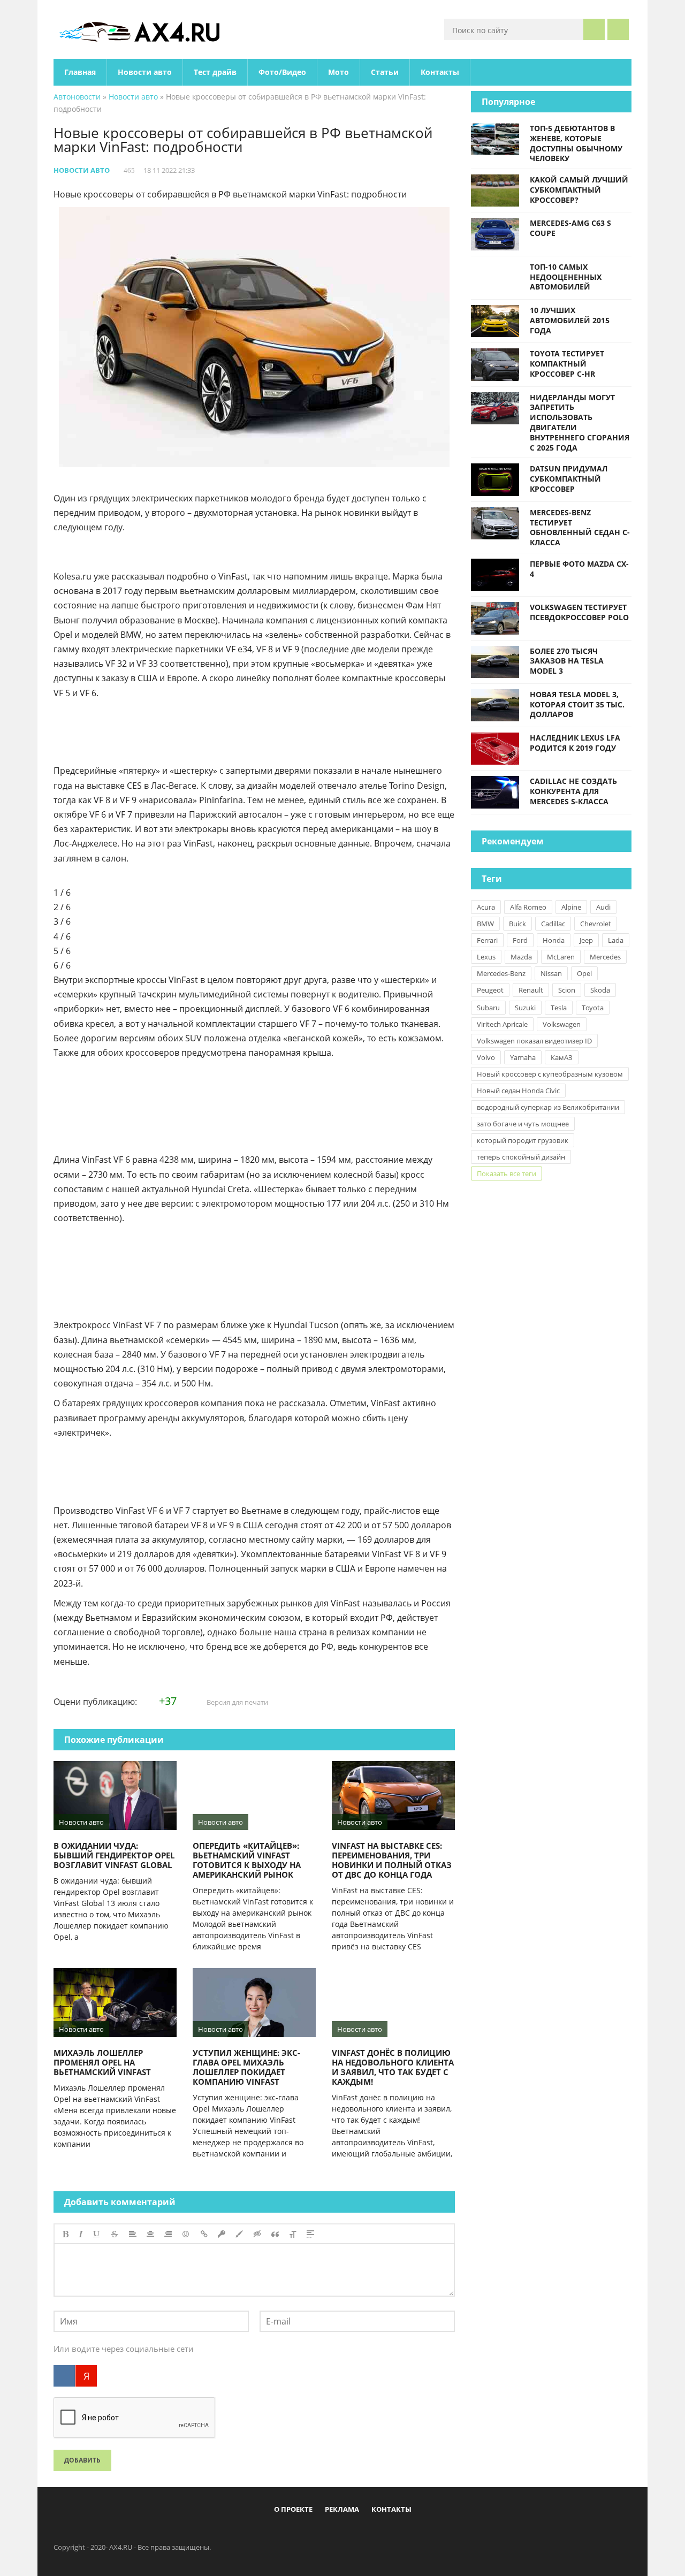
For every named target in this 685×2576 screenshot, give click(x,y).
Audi (603, 907)
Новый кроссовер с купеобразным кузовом (550, 1074)
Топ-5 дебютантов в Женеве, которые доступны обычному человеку (576, 143)
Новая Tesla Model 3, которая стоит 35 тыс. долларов (577, 704)
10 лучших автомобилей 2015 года (570, 320)
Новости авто (145, 72)
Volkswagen (562, 1024)
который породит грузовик (523, 1140)
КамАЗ (562, 1057)
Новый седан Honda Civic (518, 1091)
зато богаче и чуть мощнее (523, 1124)
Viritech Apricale (502, 1024)
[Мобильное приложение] (281, 2534)
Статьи (385, 72)
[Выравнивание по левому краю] (133, 2234)
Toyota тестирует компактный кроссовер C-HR (567, 364)
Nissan (551, 973)
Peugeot (490, 990)
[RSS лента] (405, 2534)
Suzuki (525, 1008)
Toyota (593, 1008)
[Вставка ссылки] (204, 2234)
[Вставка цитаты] (275, 2234)
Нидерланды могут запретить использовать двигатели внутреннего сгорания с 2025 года (580, 422)
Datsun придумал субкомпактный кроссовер (569, 479)
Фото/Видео (282, 72)
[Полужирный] (66, 2234)
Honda (554, 940)
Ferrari (487, 940)
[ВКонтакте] (64, 2376)
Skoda (600, 990)
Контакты (440, 72)
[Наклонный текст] (81, 2234)
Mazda (521, 957)
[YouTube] (387, 2534)
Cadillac (553, 924)
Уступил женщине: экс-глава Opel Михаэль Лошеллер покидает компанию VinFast (246, 2067)
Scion (567, 990)
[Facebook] (299, 2534)
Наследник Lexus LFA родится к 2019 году (575, 743)
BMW (485, 924)
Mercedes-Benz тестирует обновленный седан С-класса (580, 527)
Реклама (342, 2509)
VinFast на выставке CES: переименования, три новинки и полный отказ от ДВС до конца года (392, 1860)
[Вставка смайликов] (186, 2234)
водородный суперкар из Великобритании (548, 1107)
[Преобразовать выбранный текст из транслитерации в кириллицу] (293, 2234)
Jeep (586, 940)
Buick (517, 924)
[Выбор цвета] (239, 2234)
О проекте (293, 2509)
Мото (338, 72)
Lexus (486, 957)
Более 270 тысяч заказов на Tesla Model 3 (567, 661)
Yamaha (523, 1057)
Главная (80, 72)
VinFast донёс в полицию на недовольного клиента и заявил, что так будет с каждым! (393, 2067)
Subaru (488, 1008)
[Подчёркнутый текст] (97, 2234)
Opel (584, 973)
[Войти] (618, 29)
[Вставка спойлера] (310, 2234)
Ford (520, 940)
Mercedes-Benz (501, 973)
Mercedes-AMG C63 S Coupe (570, 228)
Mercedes (605, 957)
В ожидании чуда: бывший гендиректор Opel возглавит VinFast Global (114, 1855)
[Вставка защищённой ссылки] (222, 2234)
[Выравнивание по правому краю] (168, 2234)
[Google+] (369, 2534)
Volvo (486, 1057)
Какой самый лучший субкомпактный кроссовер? (579, 190)
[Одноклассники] (352, 2534)
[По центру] (150, 2234)
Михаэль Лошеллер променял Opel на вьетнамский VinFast (102, 2062)
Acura (486, 907)
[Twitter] (334, 2534)
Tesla (559, 1008)
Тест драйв (215, 72)
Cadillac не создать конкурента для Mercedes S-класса (573, 791)
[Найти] (594, 29)
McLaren (561, 957)
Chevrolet (596, 924)
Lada (616, 940)
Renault (531, 990)
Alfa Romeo (528, 907)
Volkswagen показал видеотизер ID (534, 1041)
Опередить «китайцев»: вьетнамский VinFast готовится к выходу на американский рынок (247, 1860)
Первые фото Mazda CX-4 (579, 569)
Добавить (82, 2460)
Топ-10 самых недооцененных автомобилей (566, 277)
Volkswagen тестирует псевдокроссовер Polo (579, 612)
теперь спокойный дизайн (521, 1157)
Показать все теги (507, 1173)
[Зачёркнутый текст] (115, 2234)
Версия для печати (237, 1702)
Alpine (571, 907)
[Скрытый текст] (257, 2234)
